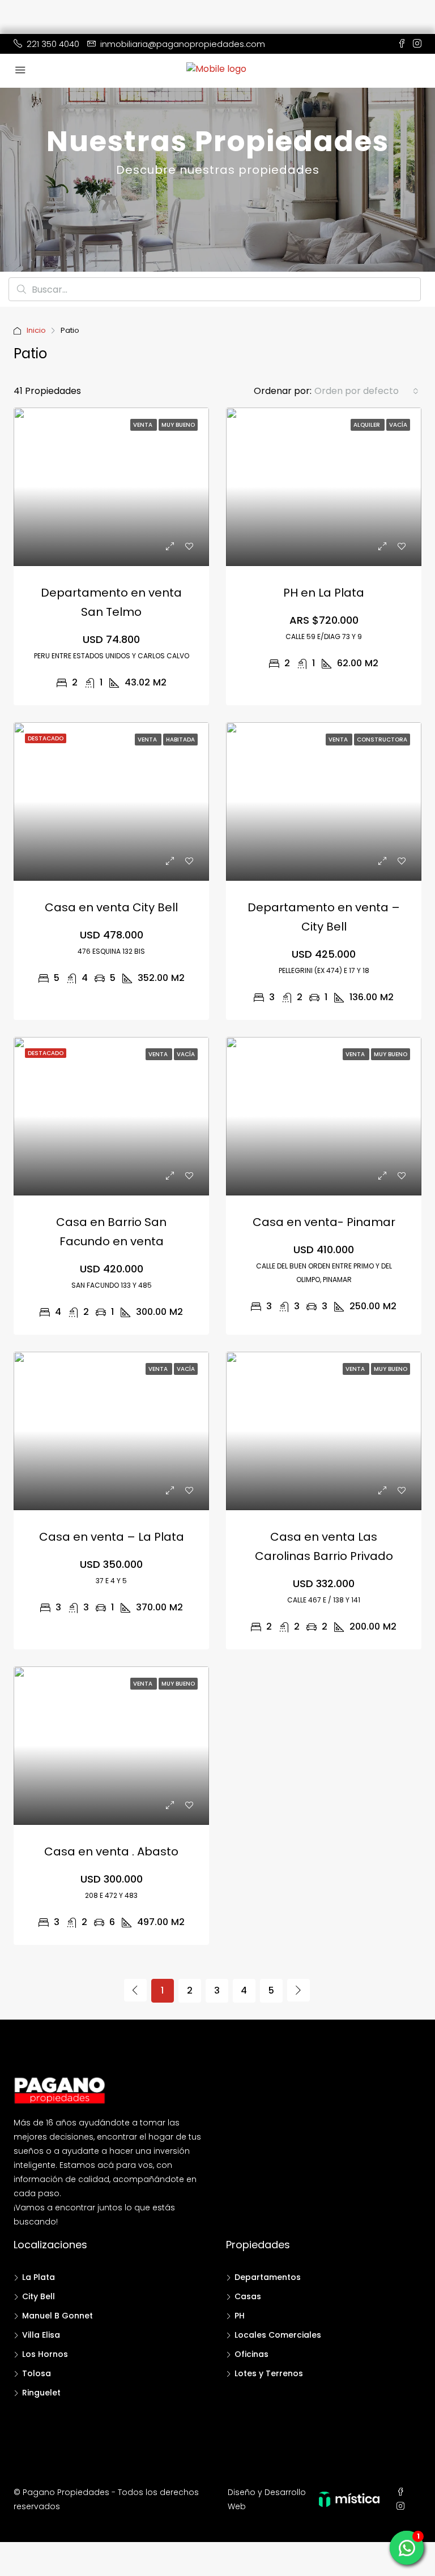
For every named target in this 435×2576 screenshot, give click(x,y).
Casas (248, 2296)
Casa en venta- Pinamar (324, 1222)
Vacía (398, 425)
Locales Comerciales (278, 2335)
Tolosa (37, 2373)
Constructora (382, 740)
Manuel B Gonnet (57, 2316)
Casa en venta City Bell (111, 907)
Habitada (180, 740)
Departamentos (268, 2277)
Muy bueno (178, 425)
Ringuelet (41, 2393)
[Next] (298, 1990)
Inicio (36, 330)
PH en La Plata (324, 593)
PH (240, 2316)
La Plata (39, 2277)
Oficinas (251, 2354)
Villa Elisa (41, 2335)
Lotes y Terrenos (269, 2373)
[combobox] (366, 391)
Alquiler (368, 425)
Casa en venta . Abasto (111, 1851)
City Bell (39, 2296)
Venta (144, 425)
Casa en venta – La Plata (112, 1537)
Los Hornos (45, 2354)
